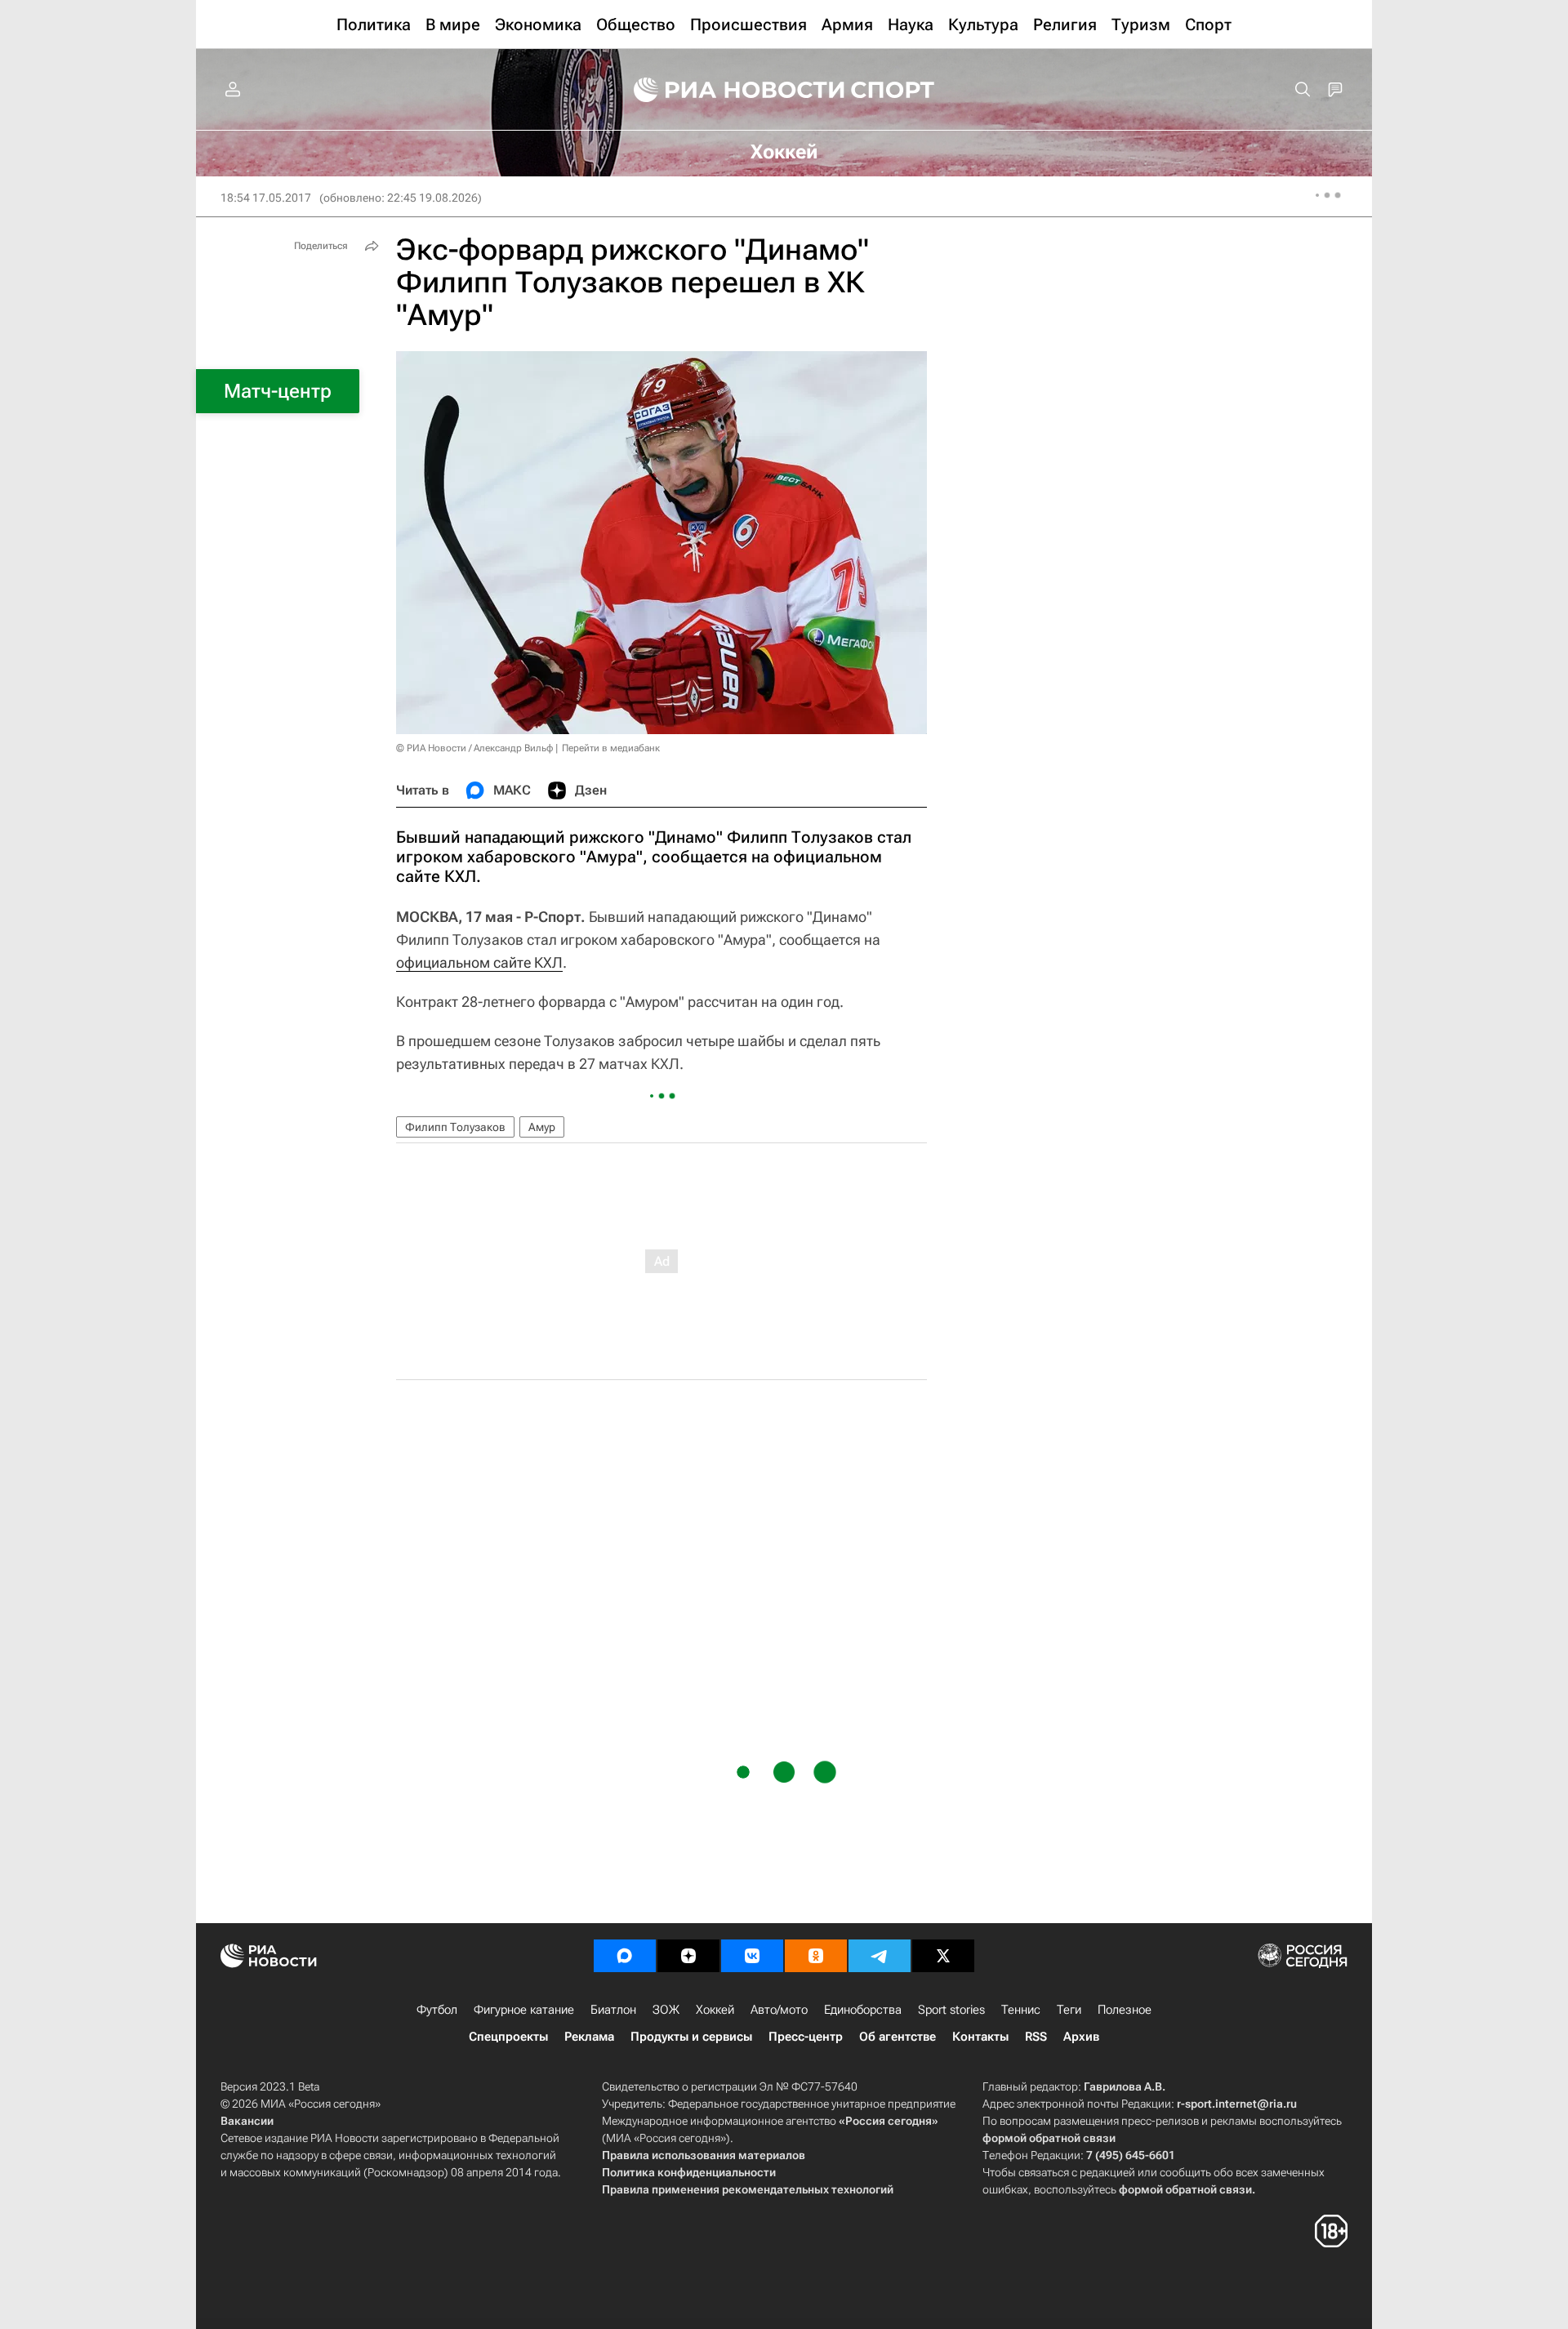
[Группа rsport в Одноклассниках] (816, 1956)
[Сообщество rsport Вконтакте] (752, 1956)
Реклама (589, 2037)
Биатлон (613, 2010)
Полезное (1125, 2010)
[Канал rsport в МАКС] (625, 1956)
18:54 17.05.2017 (266, 198)
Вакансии (247, 2121)
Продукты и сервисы (691, 2037)
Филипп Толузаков (455, 1127)
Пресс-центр (806, 2037)
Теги (1069, 2010)
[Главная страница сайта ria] (728, 90)
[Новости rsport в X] (943, 1956)
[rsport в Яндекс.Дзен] (688, 1956)
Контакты (980, 2037)
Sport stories (951, 2010)
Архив (1081, 2037)
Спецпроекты (508, 2037)
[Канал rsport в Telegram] (880, 1956)
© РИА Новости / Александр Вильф (474, 748)
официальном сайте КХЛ (479, 962)
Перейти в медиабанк (611, 748)
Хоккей (715, 2010)
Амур (542, 1127)
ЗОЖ (666, 2010)
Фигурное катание (524, 2010)
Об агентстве (898, 2037)
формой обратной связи (1049, 2138)
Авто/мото (779, 2010)
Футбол (437, 2010)
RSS (1036, 2037)
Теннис (1021, 2010)
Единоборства (863, 2010)
